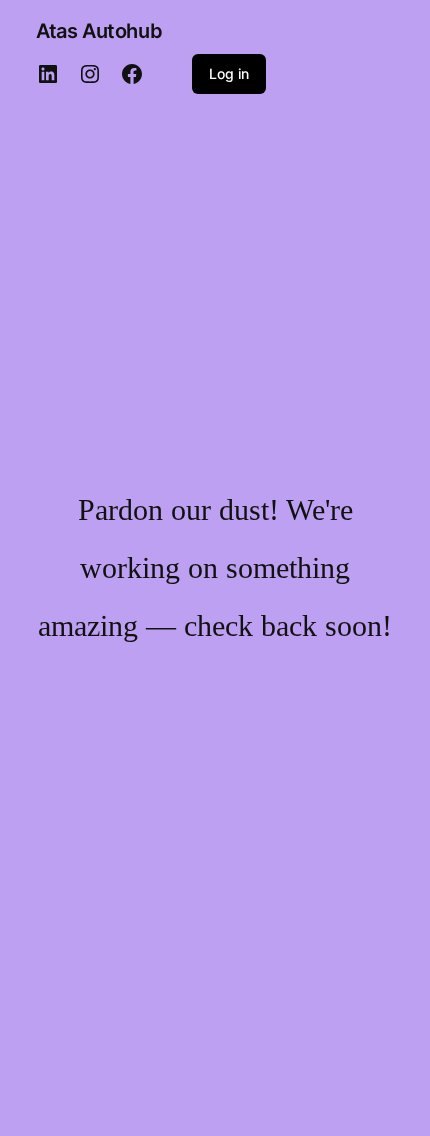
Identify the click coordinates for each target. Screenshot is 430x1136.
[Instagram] (90, 74)
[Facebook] (132, 74)
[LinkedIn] (48, 74)
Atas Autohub (99, 31)
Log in (229, 73)
